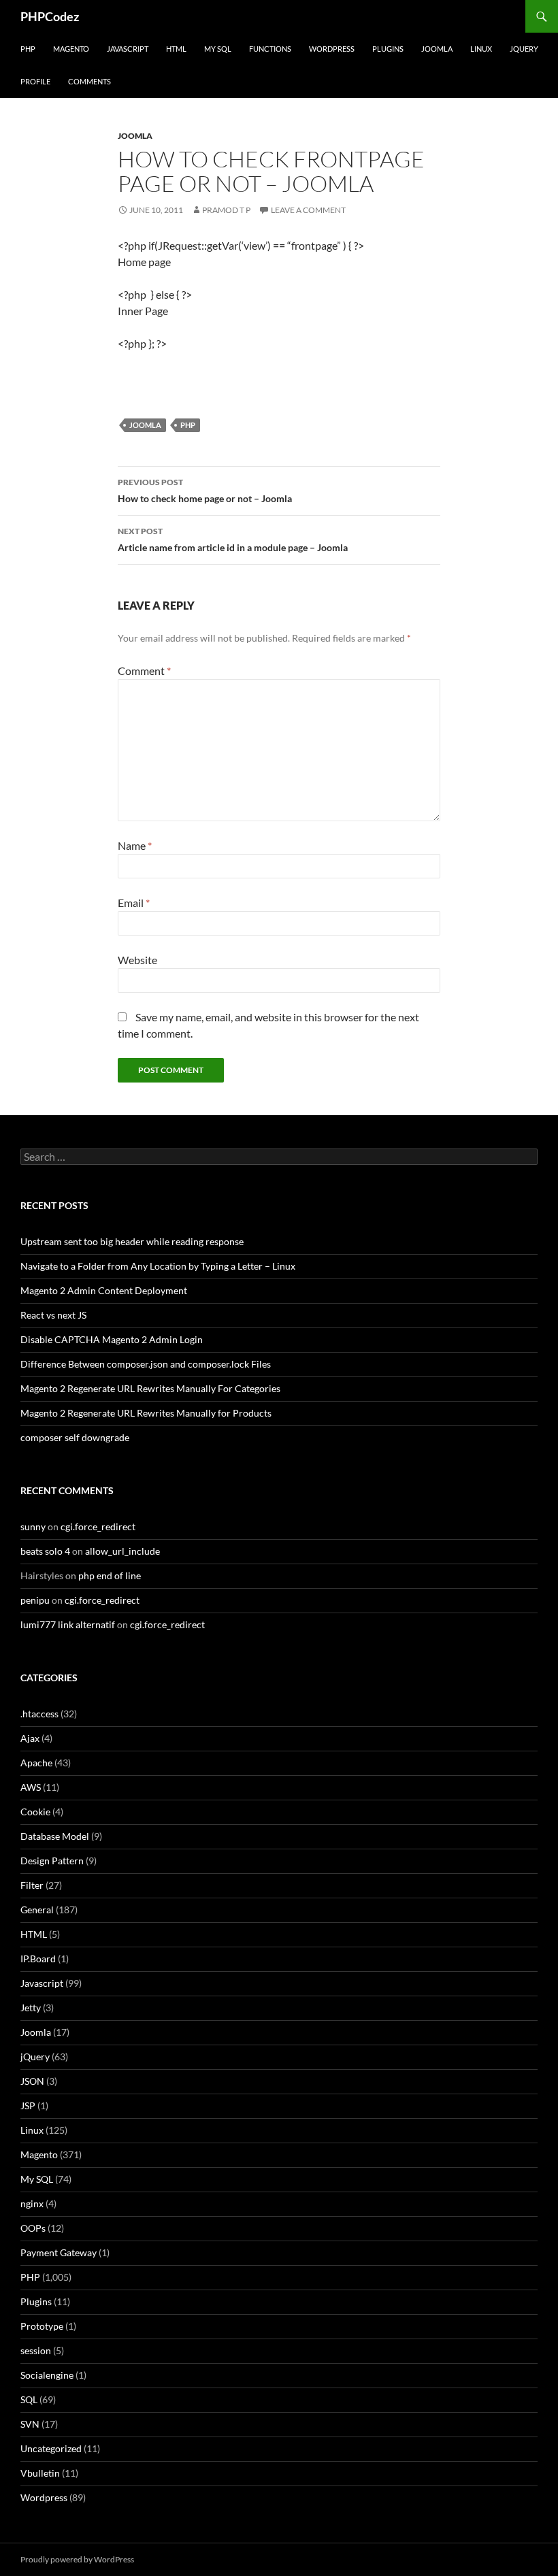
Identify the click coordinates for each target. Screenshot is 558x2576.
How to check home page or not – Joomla (205, 491)
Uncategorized (51, 2448)
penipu (35, 1600)
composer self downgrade (75, 1437)
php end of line (110, 1575)
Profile (35, 81)
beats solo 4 (45, 1551)
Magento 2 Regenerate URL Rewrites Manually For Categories (150, 1388)
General (37, 1910)
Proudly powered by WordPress (77, 2559)
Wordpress (44, 2497)
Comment (144, 671)
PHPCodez (50, 16)
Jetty (31, 2008)
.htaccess (39, 1714)
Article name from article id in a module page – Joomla (233, 540)
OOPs (33, 2228)
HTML (176, 49)
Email (134, 903)
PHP (28, 49)
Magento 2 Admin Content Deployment (104, 1290)
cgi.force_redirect (98, 1526)
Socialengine (47, 2375)
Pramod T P (226, 210)
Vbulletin (40, 2473)
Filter (32, 1885)
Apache (36, 1763)
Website (137, 960)
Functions (270, 49)
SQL (29, 2399)
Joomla (437, 49)
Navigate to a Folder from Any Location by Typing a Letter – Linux (158, 1266)
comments (89, 81)
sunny (33, 1526)
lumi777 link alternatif (68, 1624)
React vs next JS (53, 1315)
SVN (30, 2424)
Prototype (42, 2326)
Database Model (55, 1836)
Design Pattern (52, 1861)
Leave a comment (308, 210)
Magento (71, 49)
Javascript (128, 49)
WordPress (332, 49)
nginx (32, 2203)
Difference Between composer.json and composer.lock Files (146, 1364)
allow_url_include (122, 1551)
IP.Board (38, 1959)
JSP (28, 2106)
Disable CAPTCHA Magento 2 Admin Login (112, 1339)
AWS (31, 1787)
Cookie (35, 1812)
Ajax (30, 1738)
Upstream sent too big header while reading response (132, 1241)
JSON (32, 2081)
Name (135, 845)
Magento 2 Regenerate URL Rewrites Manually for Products (146, 1413)
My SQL (218, 49)
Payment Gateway (59, 2252)
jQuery (524, 49)
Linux (481, 49)
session (36, 2350)
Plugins (388, 49)
